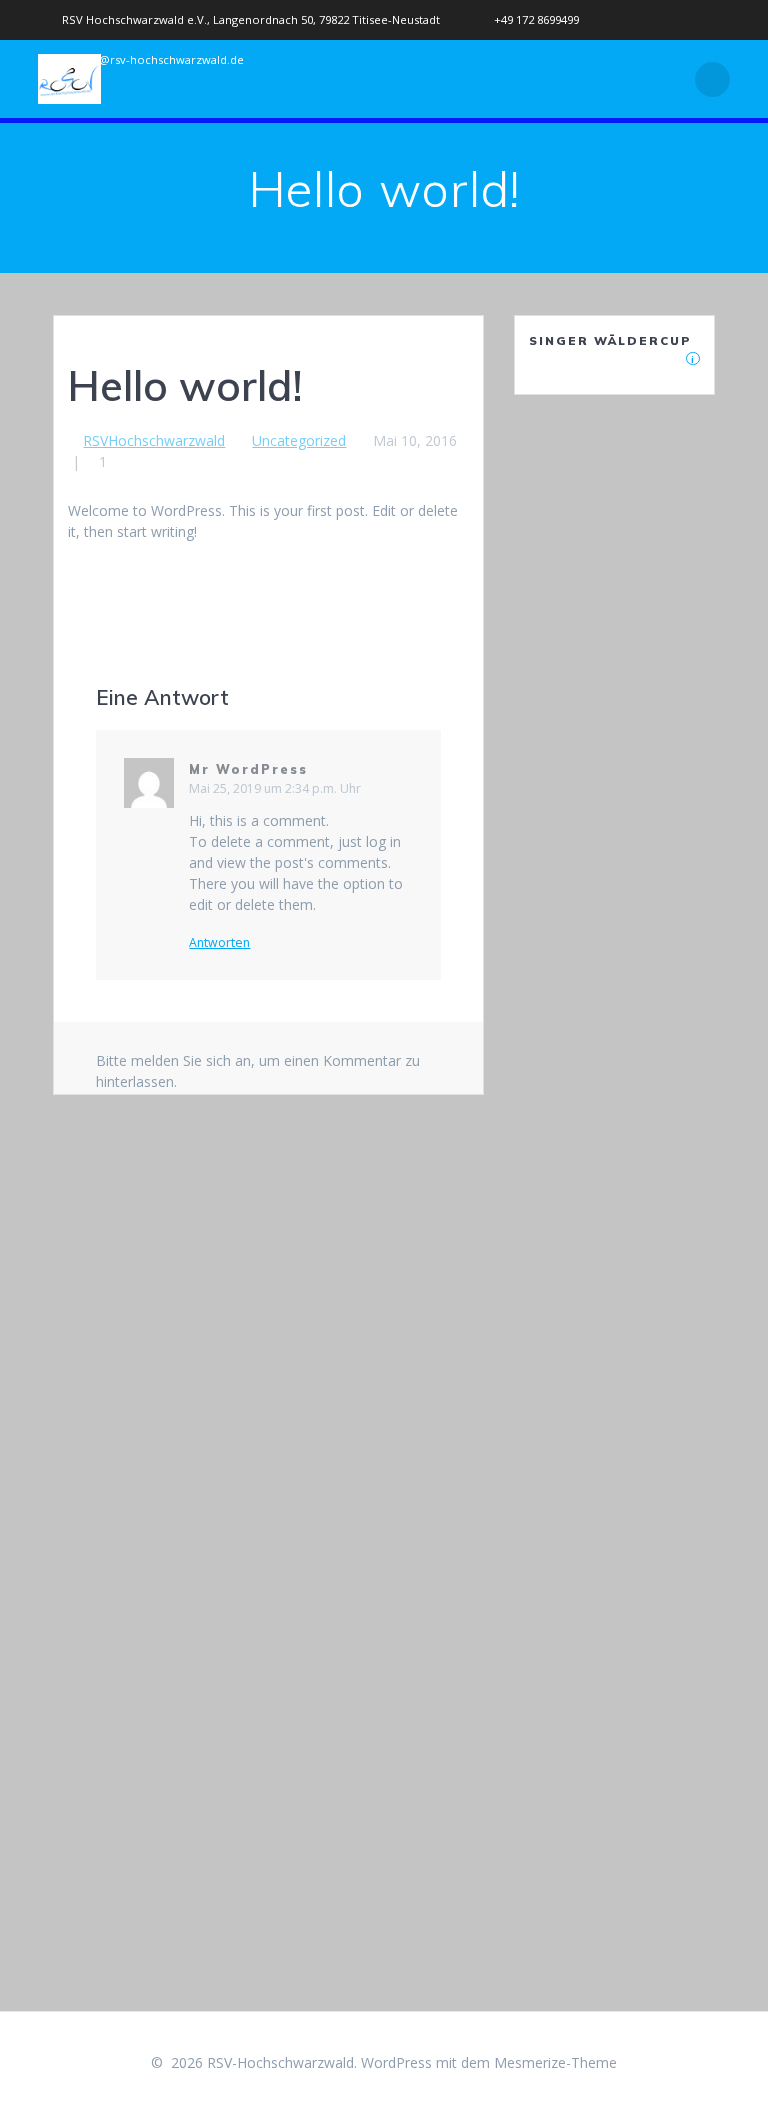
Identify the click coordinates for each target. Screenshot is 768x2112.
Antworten (219, 943)
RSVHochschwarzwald (154, 440)
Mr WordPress (248, 769)
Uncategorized (299, 440)
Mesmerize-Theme (555, 2062)
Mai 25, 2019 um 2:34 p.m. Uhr (275, 788)
